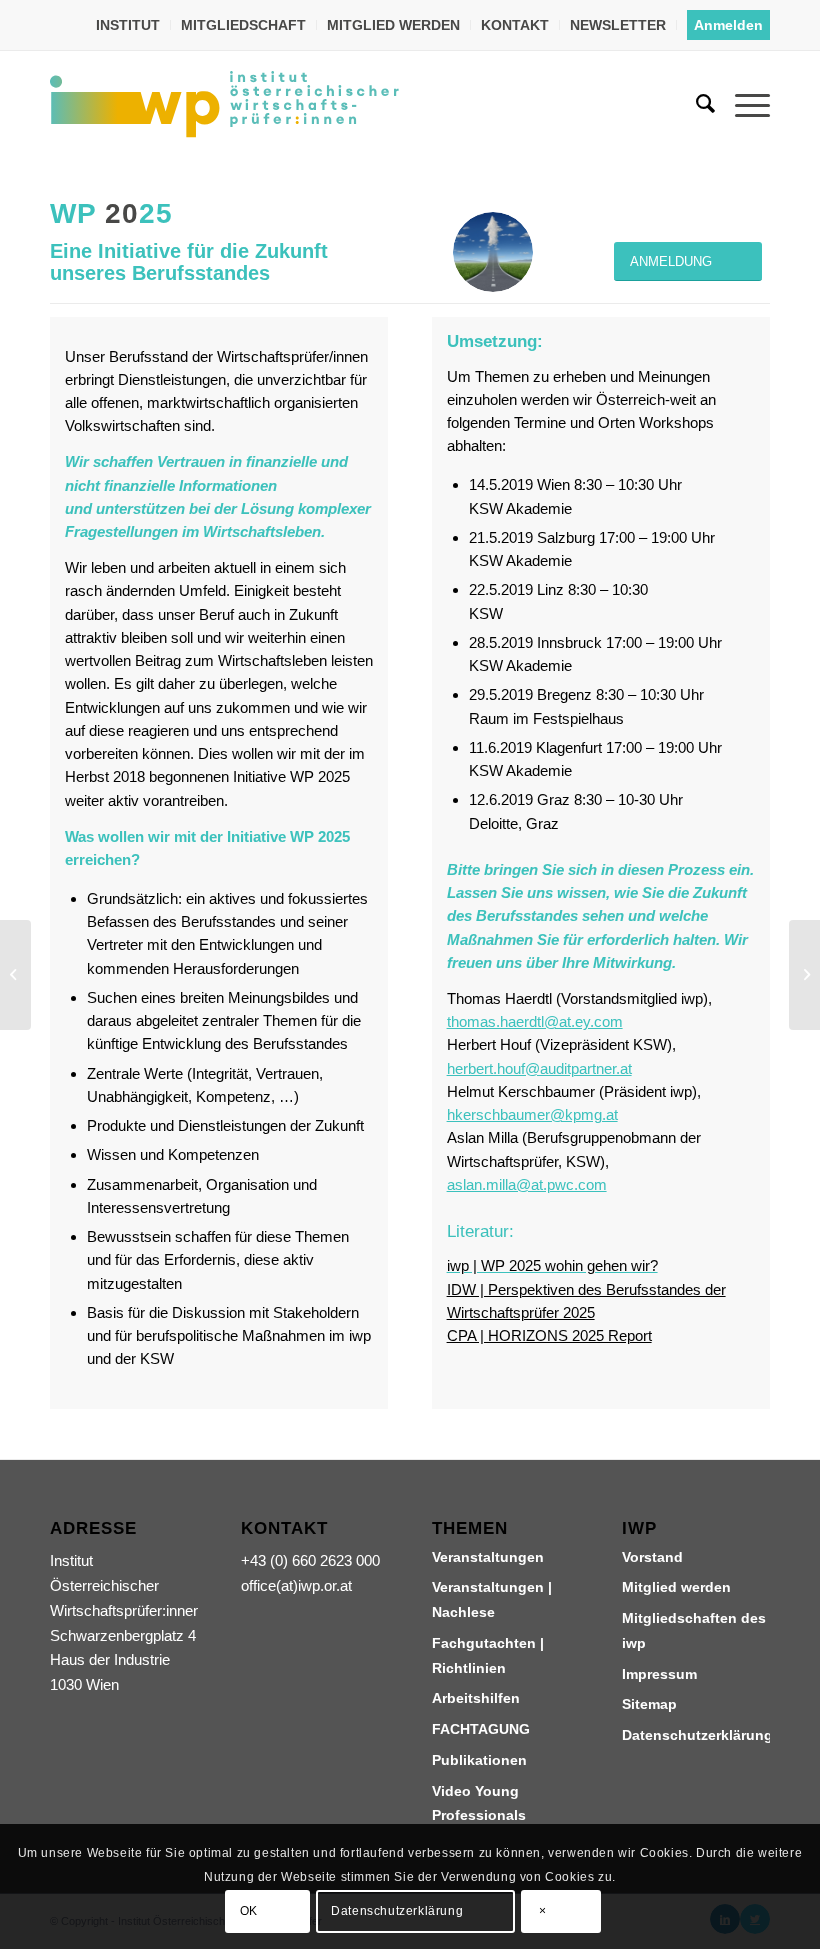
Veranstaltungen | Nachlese (492, 1599)
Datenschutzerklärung (696, 1735)
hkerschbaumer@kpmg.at (532, 1114)
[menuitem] (128, 25)
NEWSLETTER (618, 25)
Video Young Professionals (479, 1803)
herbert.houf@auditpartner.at (539, 1068)
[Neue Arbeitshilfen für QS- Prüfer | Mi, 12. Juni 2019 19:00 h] (804, 975)
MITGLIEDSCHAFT (243, 25)
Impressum (659, 1674)
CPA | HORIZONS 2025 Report (549, 1335)
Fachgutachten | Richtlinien (488, 1655)
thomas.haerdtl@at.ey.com (535, 1021)
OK (249, 1911)
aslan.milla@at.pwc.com (527, 1184)
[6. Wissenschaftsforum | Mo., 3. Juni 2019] (15, 975)
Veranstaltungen (488, 1557)
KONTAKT (515, 25)
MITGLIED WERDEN (393, 25)
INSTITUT (128, 25)
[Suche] (695, 104)
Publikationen (479, 1760)
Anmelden (728, 25)
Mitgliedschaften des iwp (694, 1630)
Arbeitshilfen (476, 1698)
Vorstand (652, 1557)
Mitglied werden (676, 1587)
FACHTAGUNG (481, 1729)
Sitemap (649, 1704)
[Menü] (742, 104)
